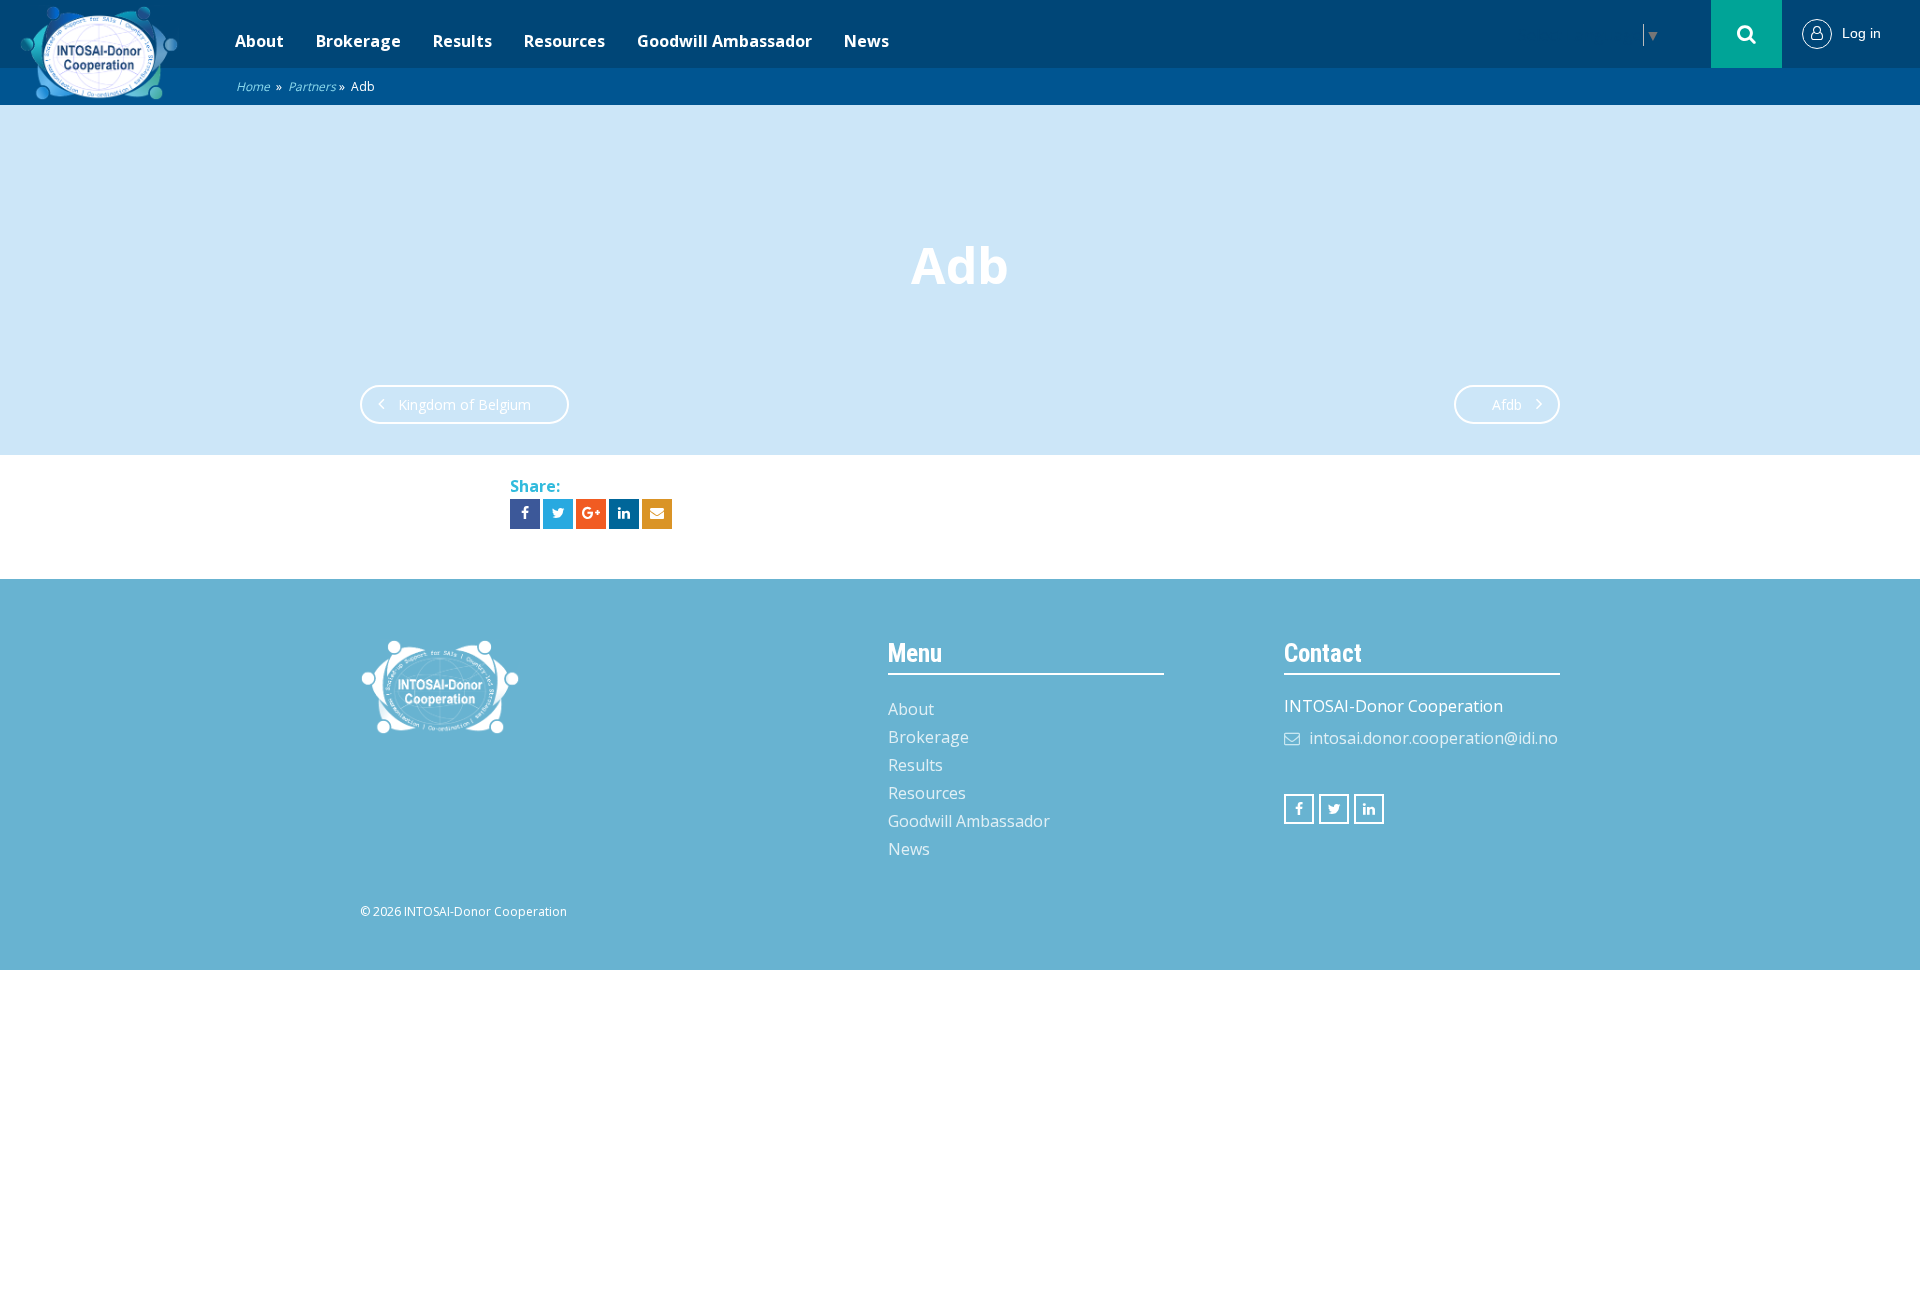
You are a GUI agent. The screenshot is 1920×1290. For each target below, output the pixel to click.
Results (462, 41)
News (866, 41)
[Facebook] (1299, 809)
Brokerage (358, 41)
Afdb (1507, 404)
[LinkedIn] (1369, 809)
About (259, 41)
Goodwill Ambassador (724, 41)
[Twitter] (1334, 809)
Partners (312, 86)
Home (253, 86)
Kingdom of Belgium (464, 404)
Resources (564, 41)
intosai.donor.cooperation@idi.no (1433, 738)
